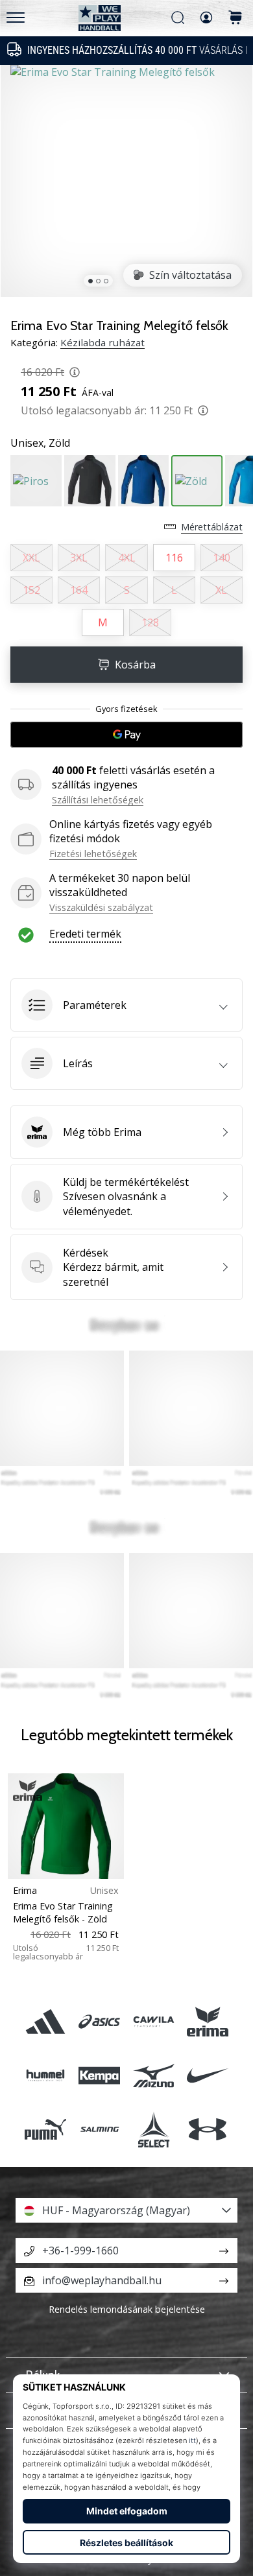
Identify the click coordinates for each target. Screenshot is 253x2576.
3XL (79, 558)
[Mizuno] (153, 2075)
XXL (31, 558)
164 (79, 590)
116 (174, 558)
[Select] (153, 2129)
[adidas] (46, 2021)
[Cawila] (153, 2021)
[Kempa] (100, 2075)
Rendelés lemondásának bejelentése (127, 2309)
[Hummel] (46, 2075)
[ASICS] (100, 2021)
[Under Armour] (207, 2129)
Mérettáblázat (212, 527)
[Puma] (46, 2129)
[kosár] (235, 18)
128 (150, 622)
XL (221, 590)
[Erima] (207, 2021)
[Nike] (207, 2075)
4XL (127, 558)
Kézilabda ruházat (102, 342)
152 (31, 590)
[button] (126, 1005)
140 (222, 558)
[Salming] (100, 2129)
